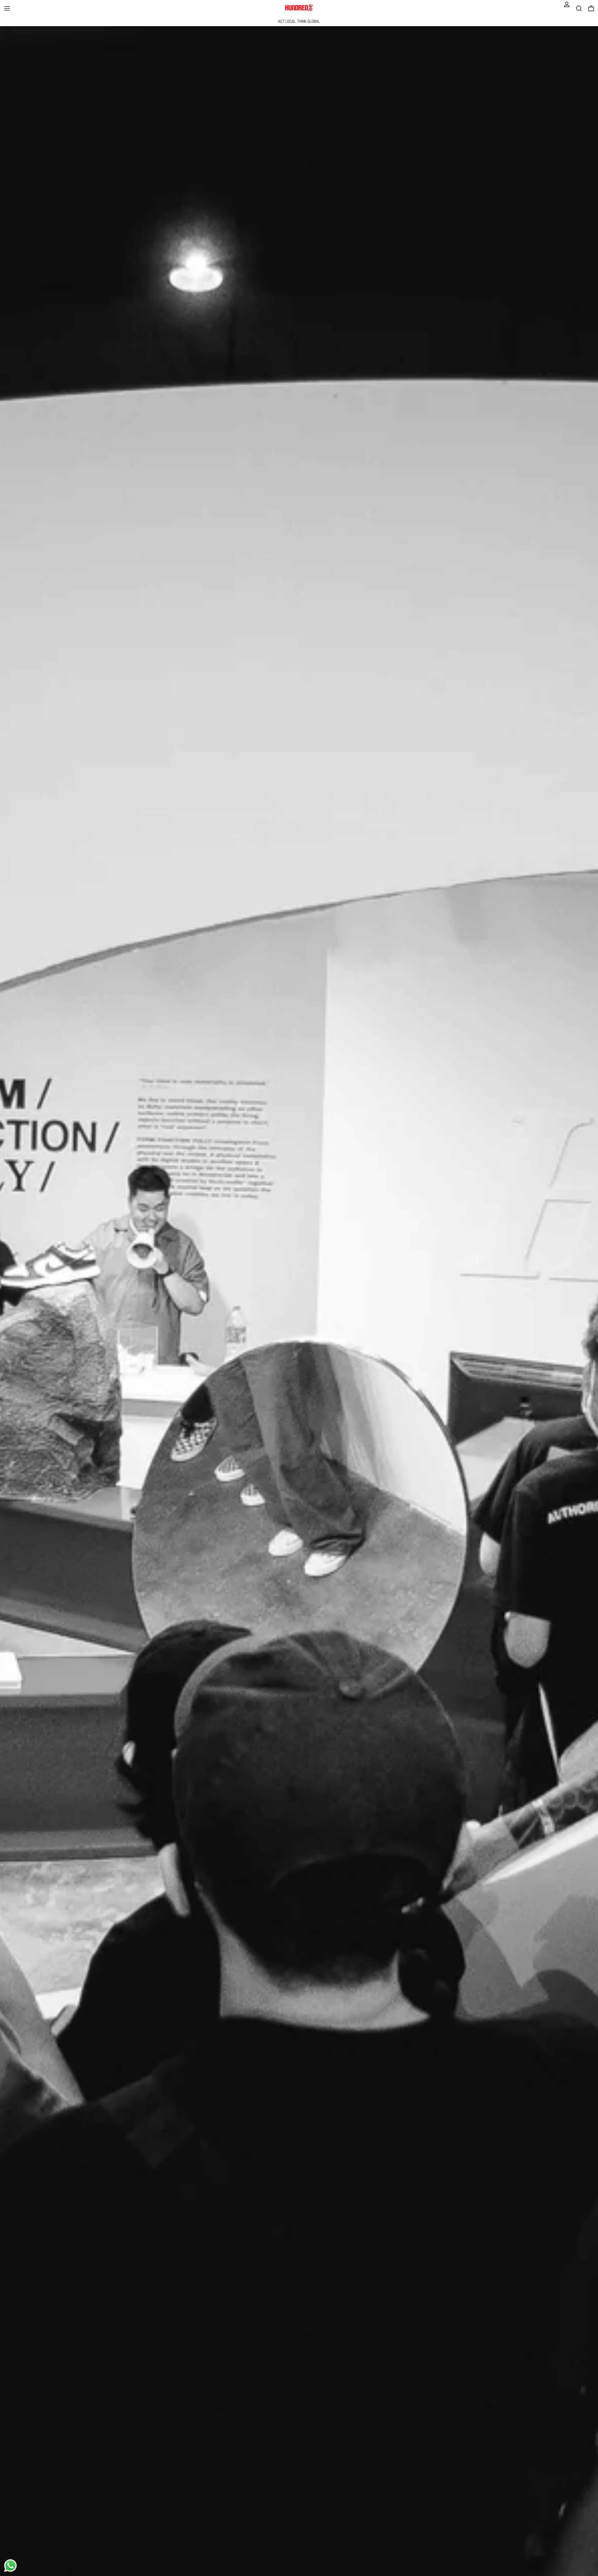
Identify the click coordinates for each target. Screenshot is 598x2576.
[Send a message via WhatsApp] (10, 2566)
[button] (579, 8)
